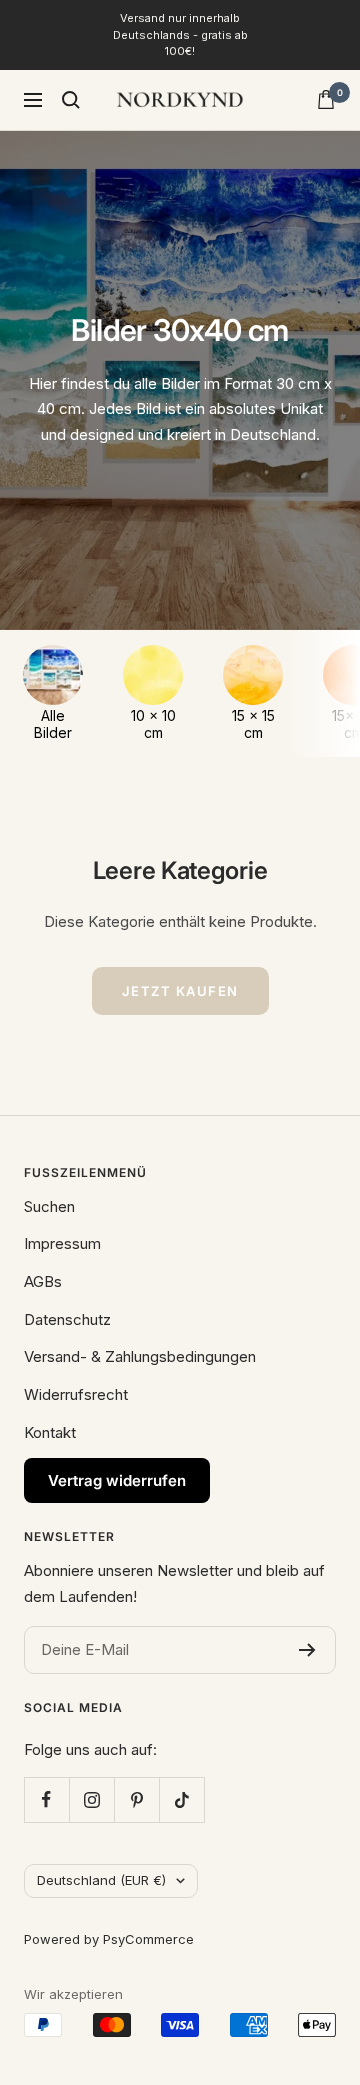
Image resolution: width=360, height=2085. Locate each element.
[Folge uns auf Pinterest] (136, 1799)
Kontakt (50, 1432)
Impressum (62, 1243)
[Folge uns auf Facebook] (46, 1799)
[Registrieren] (307, 1650)
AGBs (43, 1281)
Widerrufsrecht (76, 1394)
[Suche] (71, 100)
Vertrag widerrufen (117, 1480)
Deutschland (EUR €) (101, 1880)
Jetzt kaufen (180, 991)
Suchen (49, 1206)
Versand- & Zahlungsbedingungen (140, 1356)
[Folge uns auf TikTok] (181, 1799)
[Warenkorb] (326, 99)
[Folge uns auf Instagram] (91, 1799)
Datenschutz (67, 1319)
